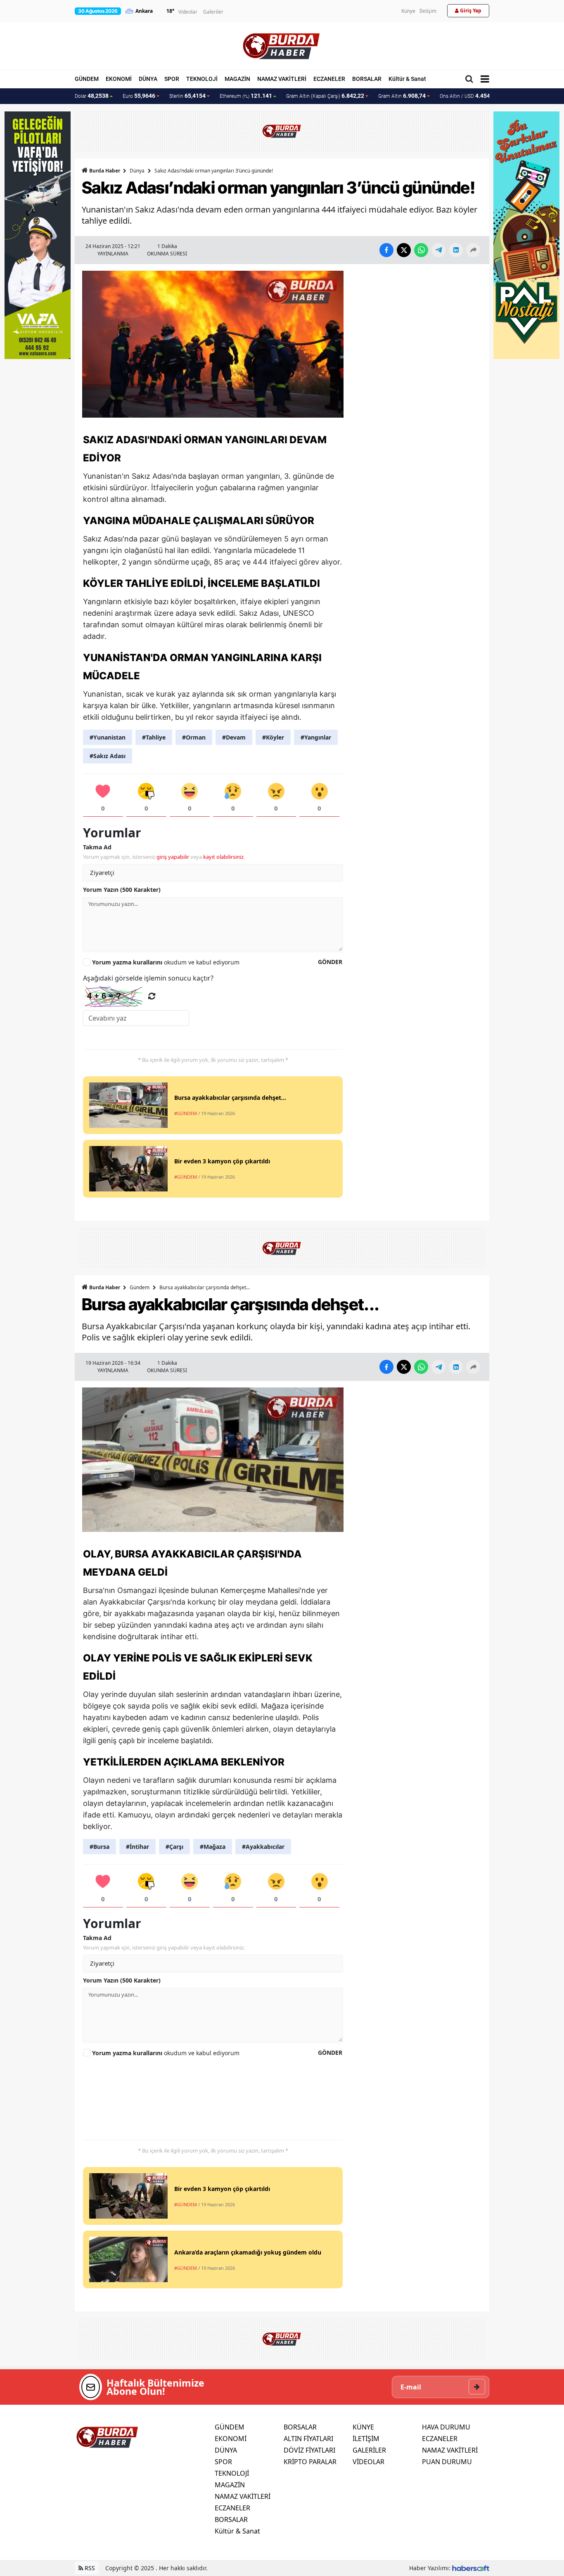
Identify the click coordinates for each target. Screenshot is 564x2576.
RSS (89, 2568)
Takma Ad (97, 847)
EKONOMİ (119, 79)
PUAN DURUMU (447, 2462)
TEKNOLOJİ (202, 79)
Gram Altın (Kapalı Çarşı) (325, 96)
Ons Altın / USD (469, 96)
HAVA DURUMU (446, 2427)
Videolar (188, 12)
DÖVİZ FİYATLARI (309, 2450)
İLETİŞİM (366, 2439)
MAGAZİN (237, 79)
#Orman (194, 737)
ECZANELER (329, 79)
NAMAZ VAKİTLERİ (282, 79)
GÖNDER (330, 962)
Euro (139, 96)
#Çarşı (174, 1847)
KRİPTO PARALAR (310, 2462)
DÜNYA (148, 79)
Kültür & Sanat (407, 79)
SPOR (172, 79)
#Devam (234, 737)
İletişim (428, 11)
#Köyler (273, 737)
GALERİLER (369, 2450)
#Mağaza (213, 1847)
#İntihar (137, 1847)
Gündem (140, 1287)
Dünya (137, 171)
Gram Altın (402, 96)
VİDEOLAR (368, 2462)
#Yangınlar (316, 737)
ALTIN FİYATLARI (308, 2439)
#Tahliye (154, 737)
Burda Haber (105, 171)
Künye (408, 11)
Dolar (92, 96)
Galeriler (213, 12)
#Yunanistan (108, 737)
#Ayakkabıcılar (263, 1847)
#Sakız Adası (108, 756)
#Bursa (100, 1847)
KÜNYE (363, 2427)
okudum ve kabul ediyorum (166, 962)
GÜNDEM (87, 79)
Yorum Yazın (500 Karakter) (122, 890)
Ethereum (246, 96)
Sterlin (187, 96)
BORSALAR (367, 79)
